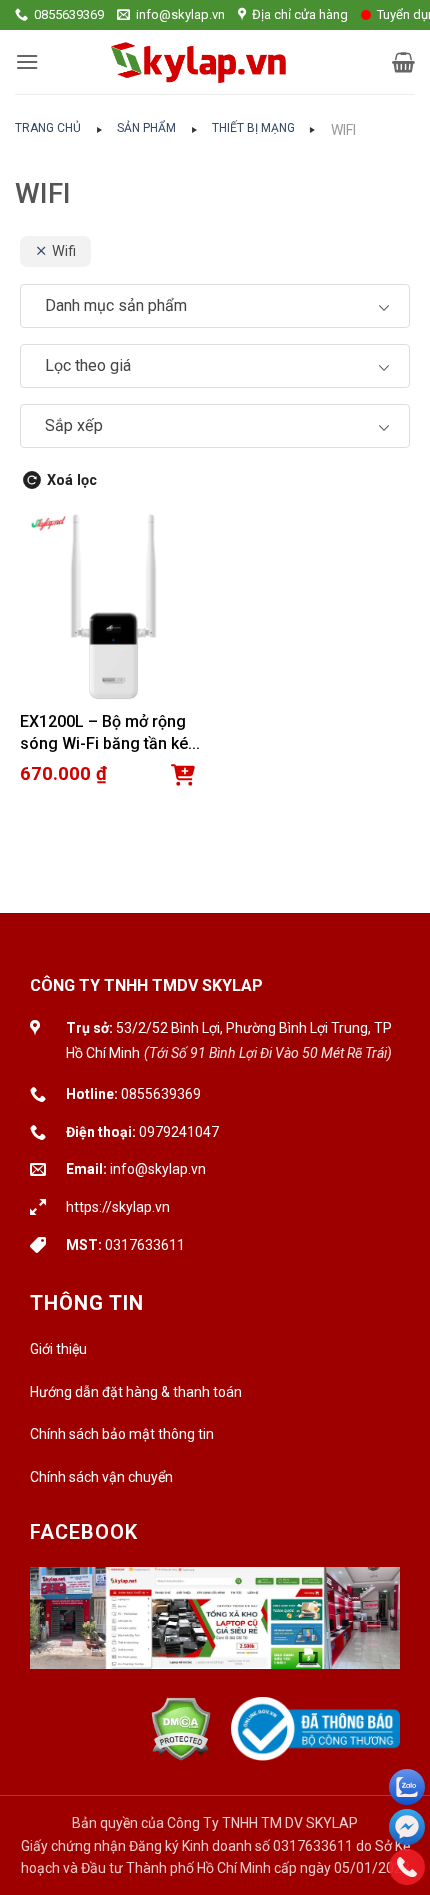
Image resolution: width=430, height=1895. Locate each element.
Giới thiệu (58, 1349)
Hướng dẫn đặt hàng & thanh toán (136, 1392)
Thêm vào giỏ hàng (183, 775)
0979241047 (179, 1132)
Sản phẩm (146, 128)
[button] (27, 61)
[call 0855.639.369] (407, 1867)
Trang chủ (48, 128)
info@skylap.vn (158, 1169)
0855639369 (161, 1094)
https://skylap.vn (118, 1207)
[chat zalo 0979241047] (407, 1787)
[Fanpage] (215, 1631)
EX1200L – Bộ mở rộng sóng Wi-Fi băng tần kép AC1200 (108, 734)
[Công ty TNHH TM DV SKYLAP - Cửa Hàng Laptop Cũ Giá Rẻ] (199, 62)
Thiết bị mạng (253, 128)
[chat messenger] (407, 1827)
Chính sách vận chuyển (101, 1477)
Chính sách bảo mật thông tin (122, 1434)
